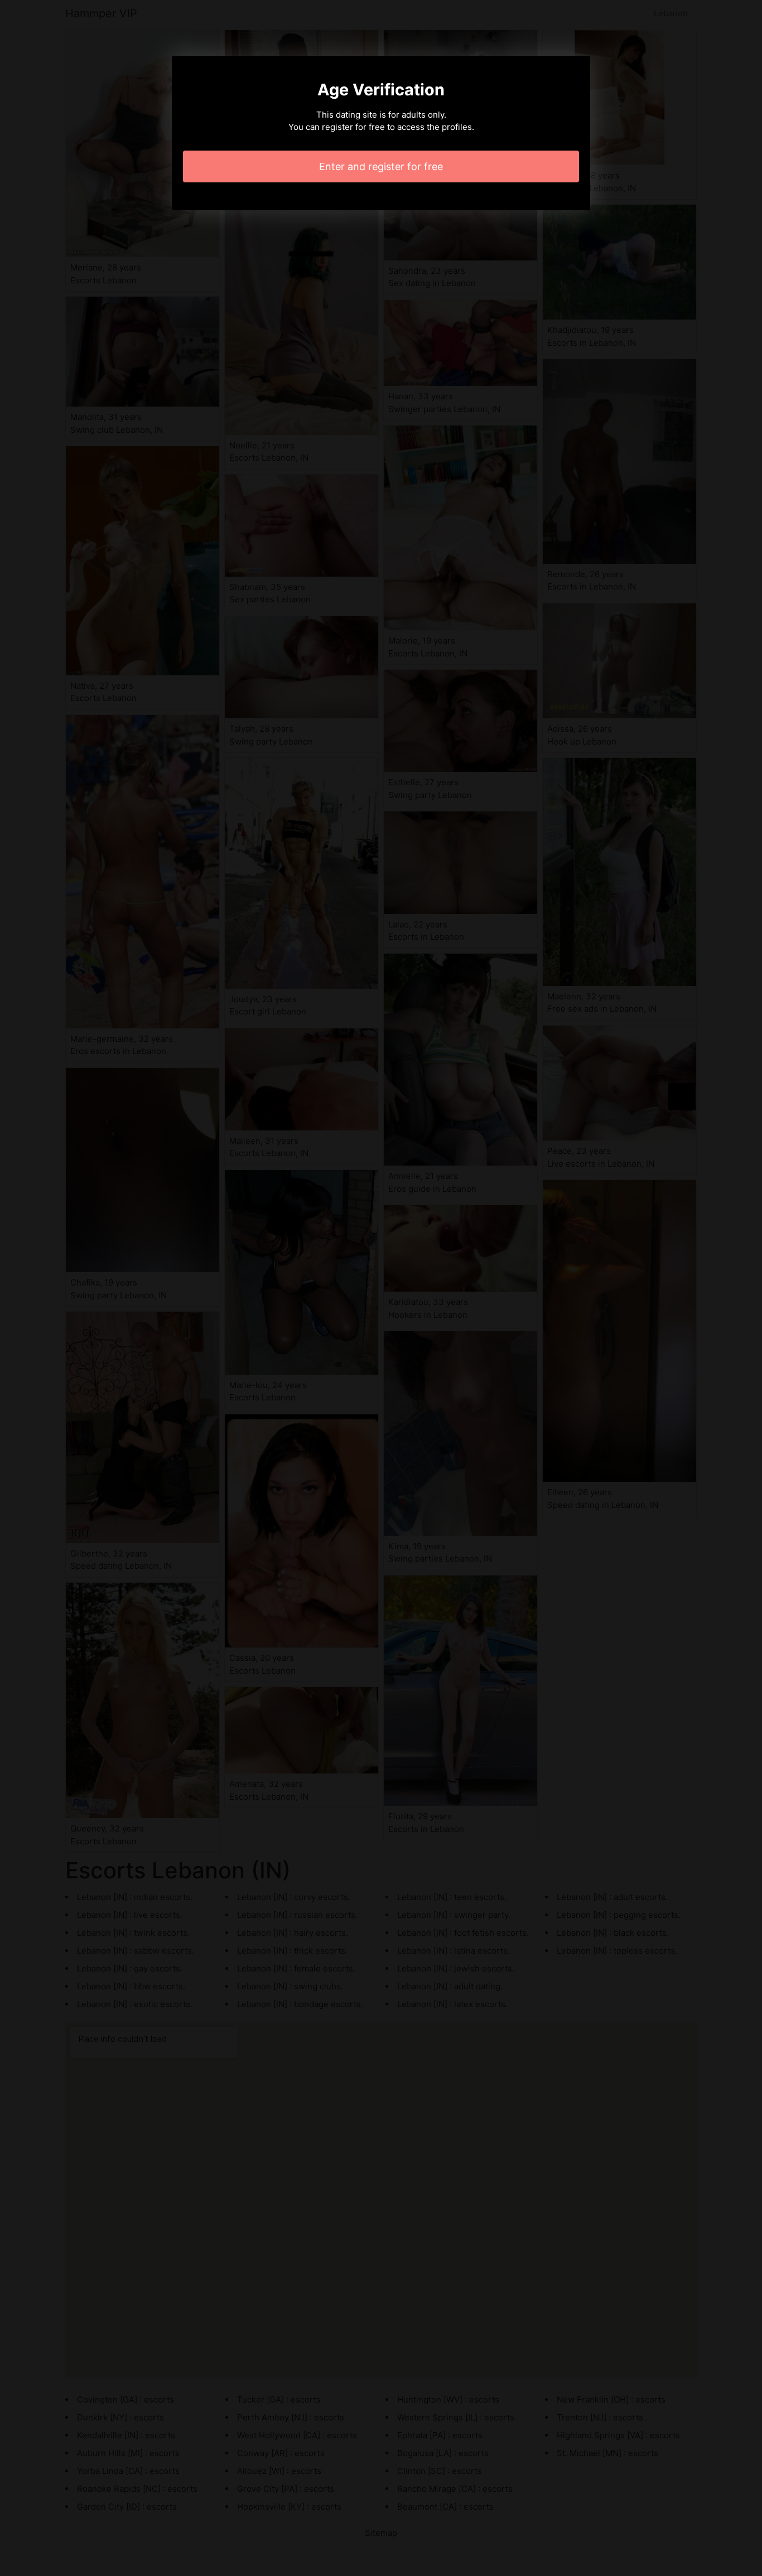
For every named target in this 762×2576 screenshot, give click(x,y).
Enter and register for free (381, 166)
